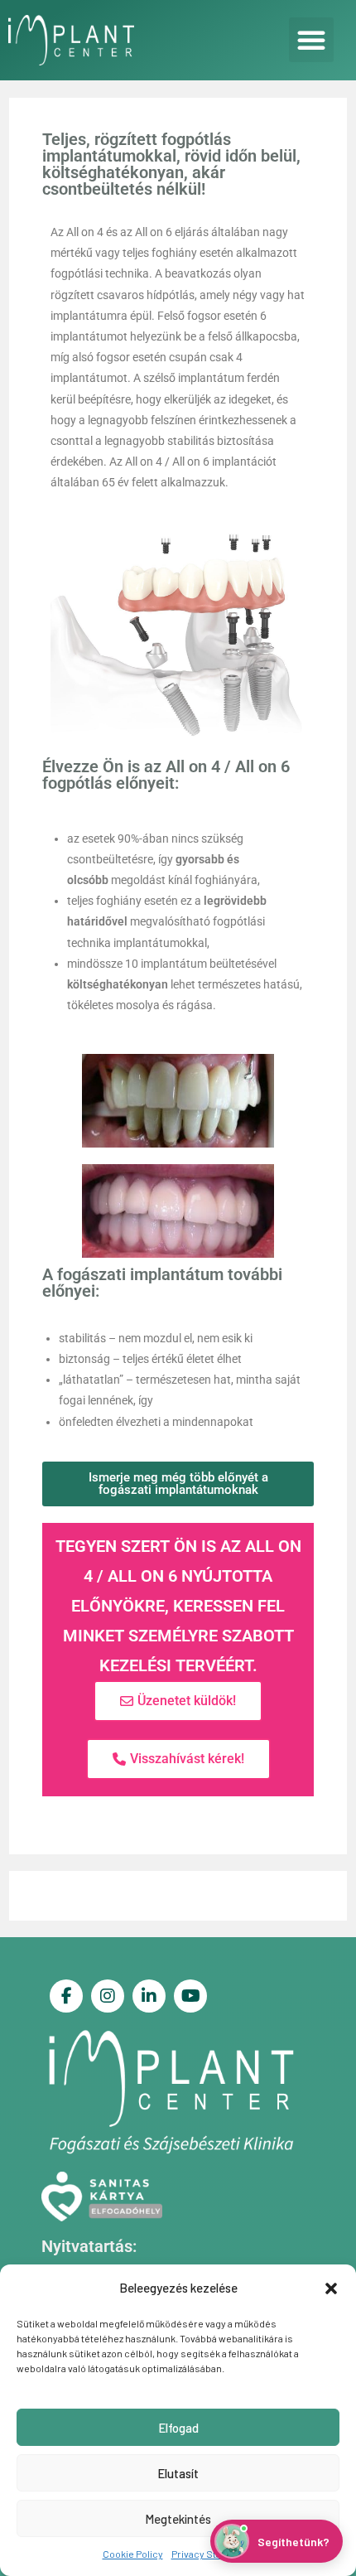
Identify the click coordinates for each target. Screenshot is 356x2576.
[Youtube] (190, 1996)
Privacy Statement (213, 2554)
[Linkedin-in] (149, 1996)
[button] (331, 2288)
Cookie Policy (133, 2554)
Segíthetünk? (293, 2542)
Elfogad (178, 2428)
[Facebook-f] (66, 1996)
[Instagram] (108, 1996)
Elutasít (178, 2473)
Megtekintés (178, 2519)
